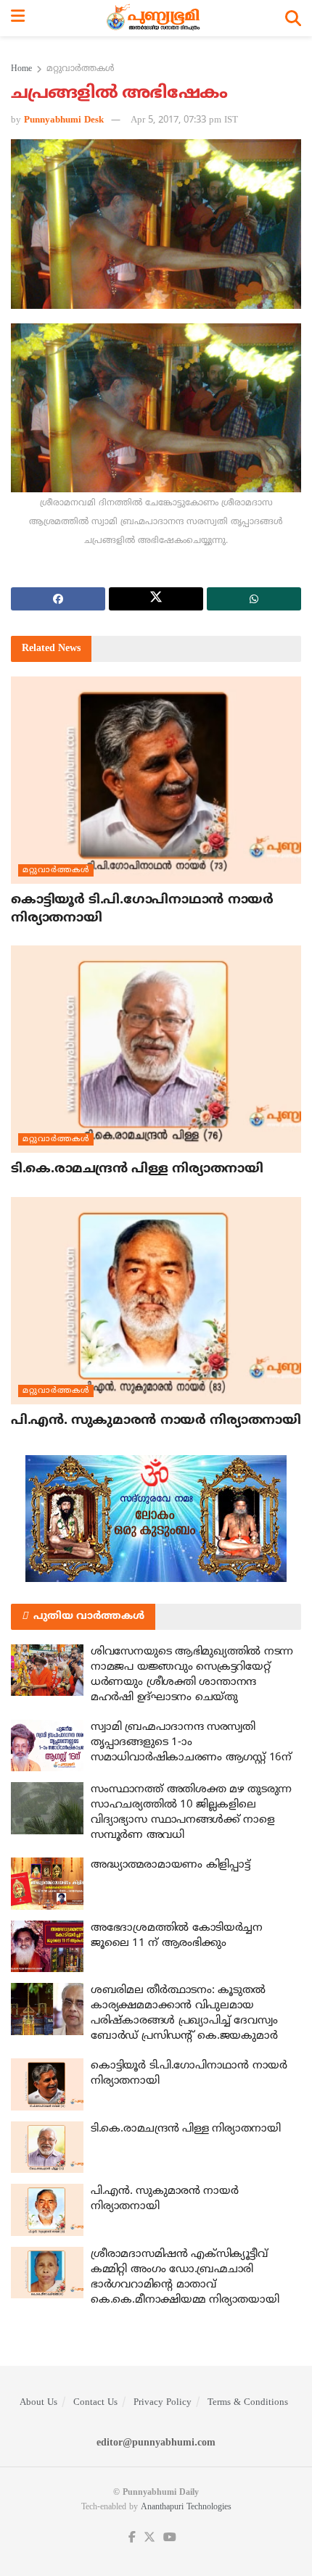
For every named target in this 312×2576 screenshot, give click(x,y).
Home (21, 69)
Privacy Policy (163, 2403)
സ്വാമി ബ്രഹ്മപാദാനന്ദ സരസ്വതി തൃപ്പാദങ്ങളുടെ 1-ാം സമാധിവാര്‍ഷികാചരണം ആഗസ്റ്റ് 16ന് (191, 1743)
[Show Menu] (18, 18)
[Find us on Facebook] (132, 2538)
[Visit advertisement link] (156, 1519)
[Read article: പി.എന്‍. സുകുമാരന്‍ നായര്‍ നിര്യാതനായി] (156, 1301)
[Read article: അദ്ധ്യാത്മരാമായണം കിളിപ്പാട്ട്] (47, 1884)
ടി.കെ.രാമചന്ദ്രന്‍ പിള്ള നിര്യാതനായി (137, 1169)
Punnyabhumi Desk (64, 120)
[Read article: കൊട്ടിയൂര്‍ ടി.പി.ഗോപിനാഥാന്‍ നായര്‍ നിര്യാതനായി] (156, 780)
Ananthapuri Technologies (186, 2507)
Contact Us (95, 2403)
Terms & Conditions (248, 2403)
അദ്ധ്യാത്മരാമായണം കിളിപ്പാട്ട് (170, 1865)
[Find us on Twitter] (149, 2538)
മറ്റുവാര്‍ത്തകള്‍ (81, 69)
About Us (38, 2403)
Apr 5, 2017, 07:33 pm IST (184, 120)
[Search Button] (293, 18)
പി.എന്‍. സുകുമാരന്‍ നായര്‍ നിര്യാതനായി (156, 1421)
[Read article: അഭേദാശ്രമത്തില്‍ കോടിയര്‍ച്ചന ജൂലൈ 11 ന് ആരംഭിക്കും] (47, 1947)
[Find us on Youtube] (170, 2538)
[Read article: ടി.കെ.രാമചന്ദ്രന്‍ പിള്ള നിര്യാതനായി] (156, 1049)
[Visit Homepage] (155, 18)
